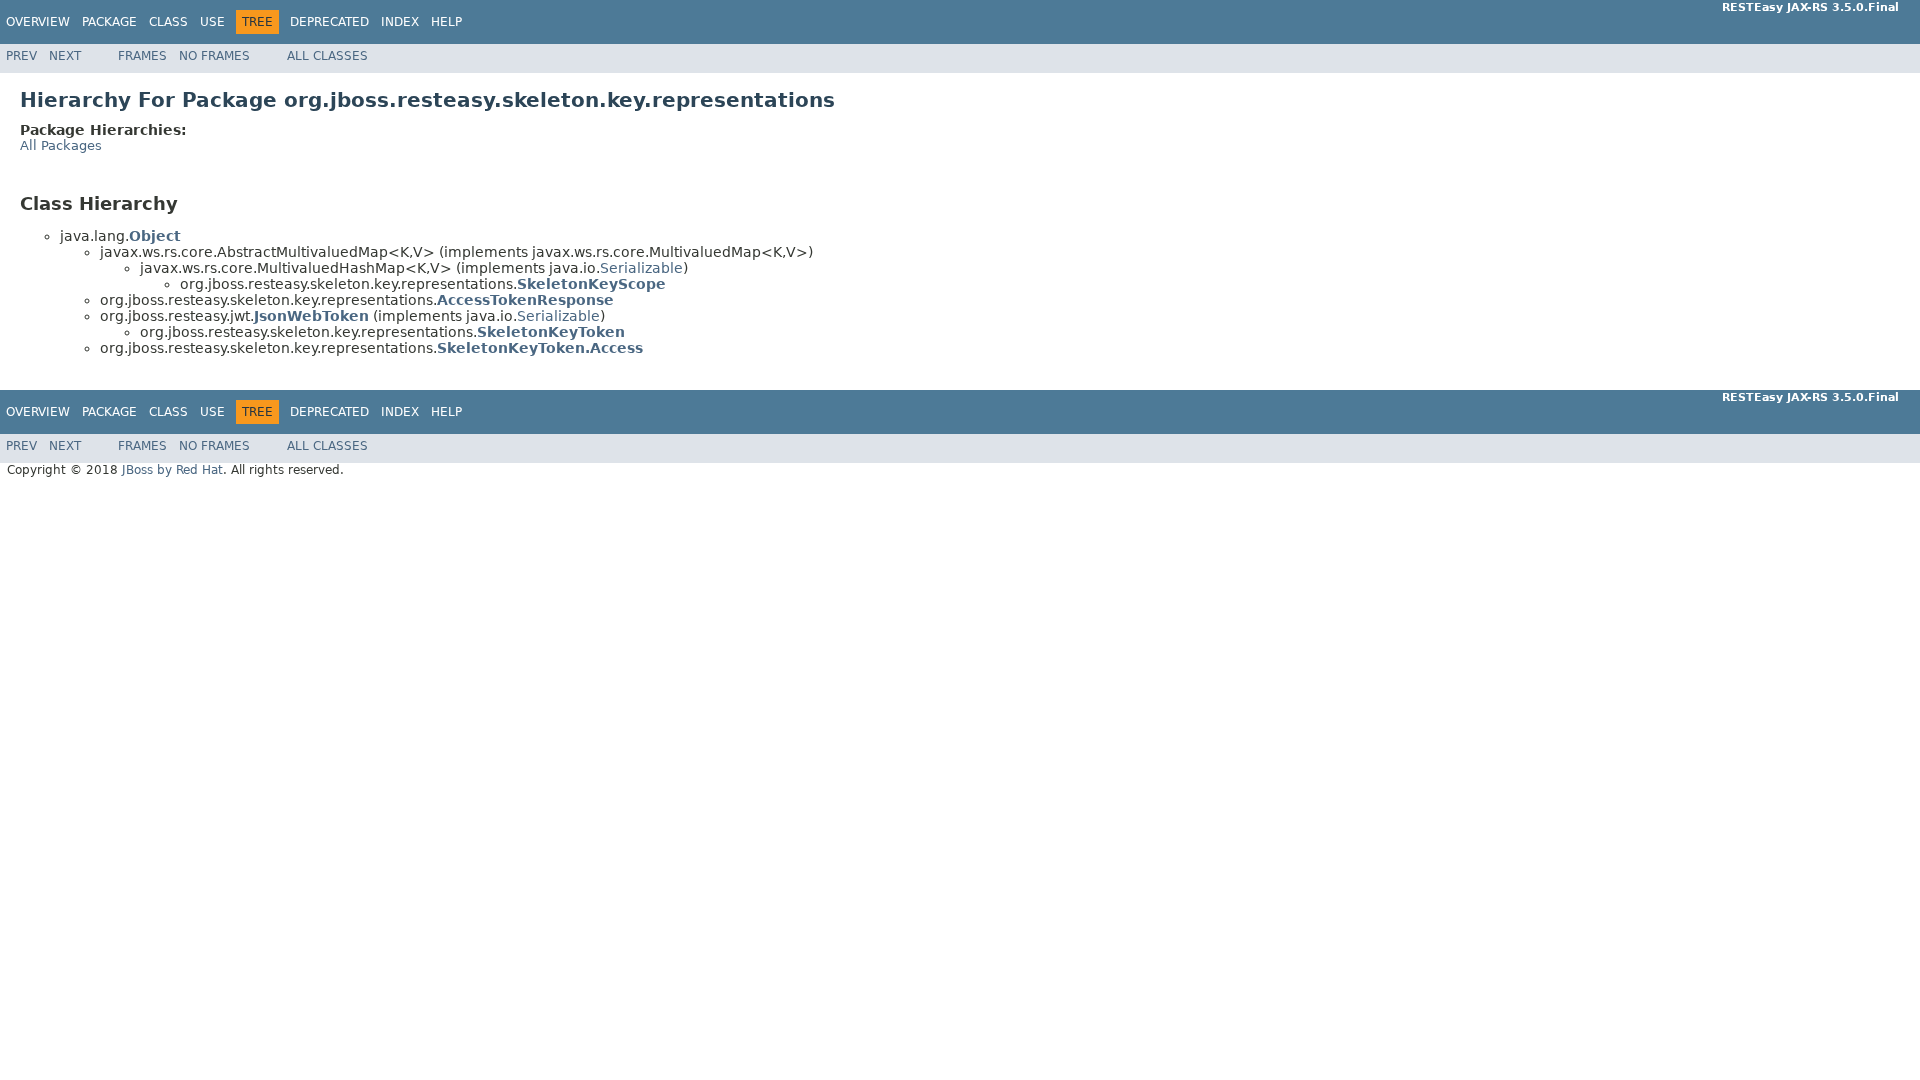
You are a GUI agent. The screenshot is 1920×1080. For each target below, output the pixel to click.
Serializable (641, 268)
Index (400, 22)
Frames (142, 56)
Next (65, 56)
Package (109, 22)
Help (446, 22)
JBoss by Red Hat (172, 470)
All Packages (61, 145)
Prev (21, 56)
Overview (38, 22)
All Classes (327, 56)
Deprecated (329, 22)
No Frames (214, 56)
